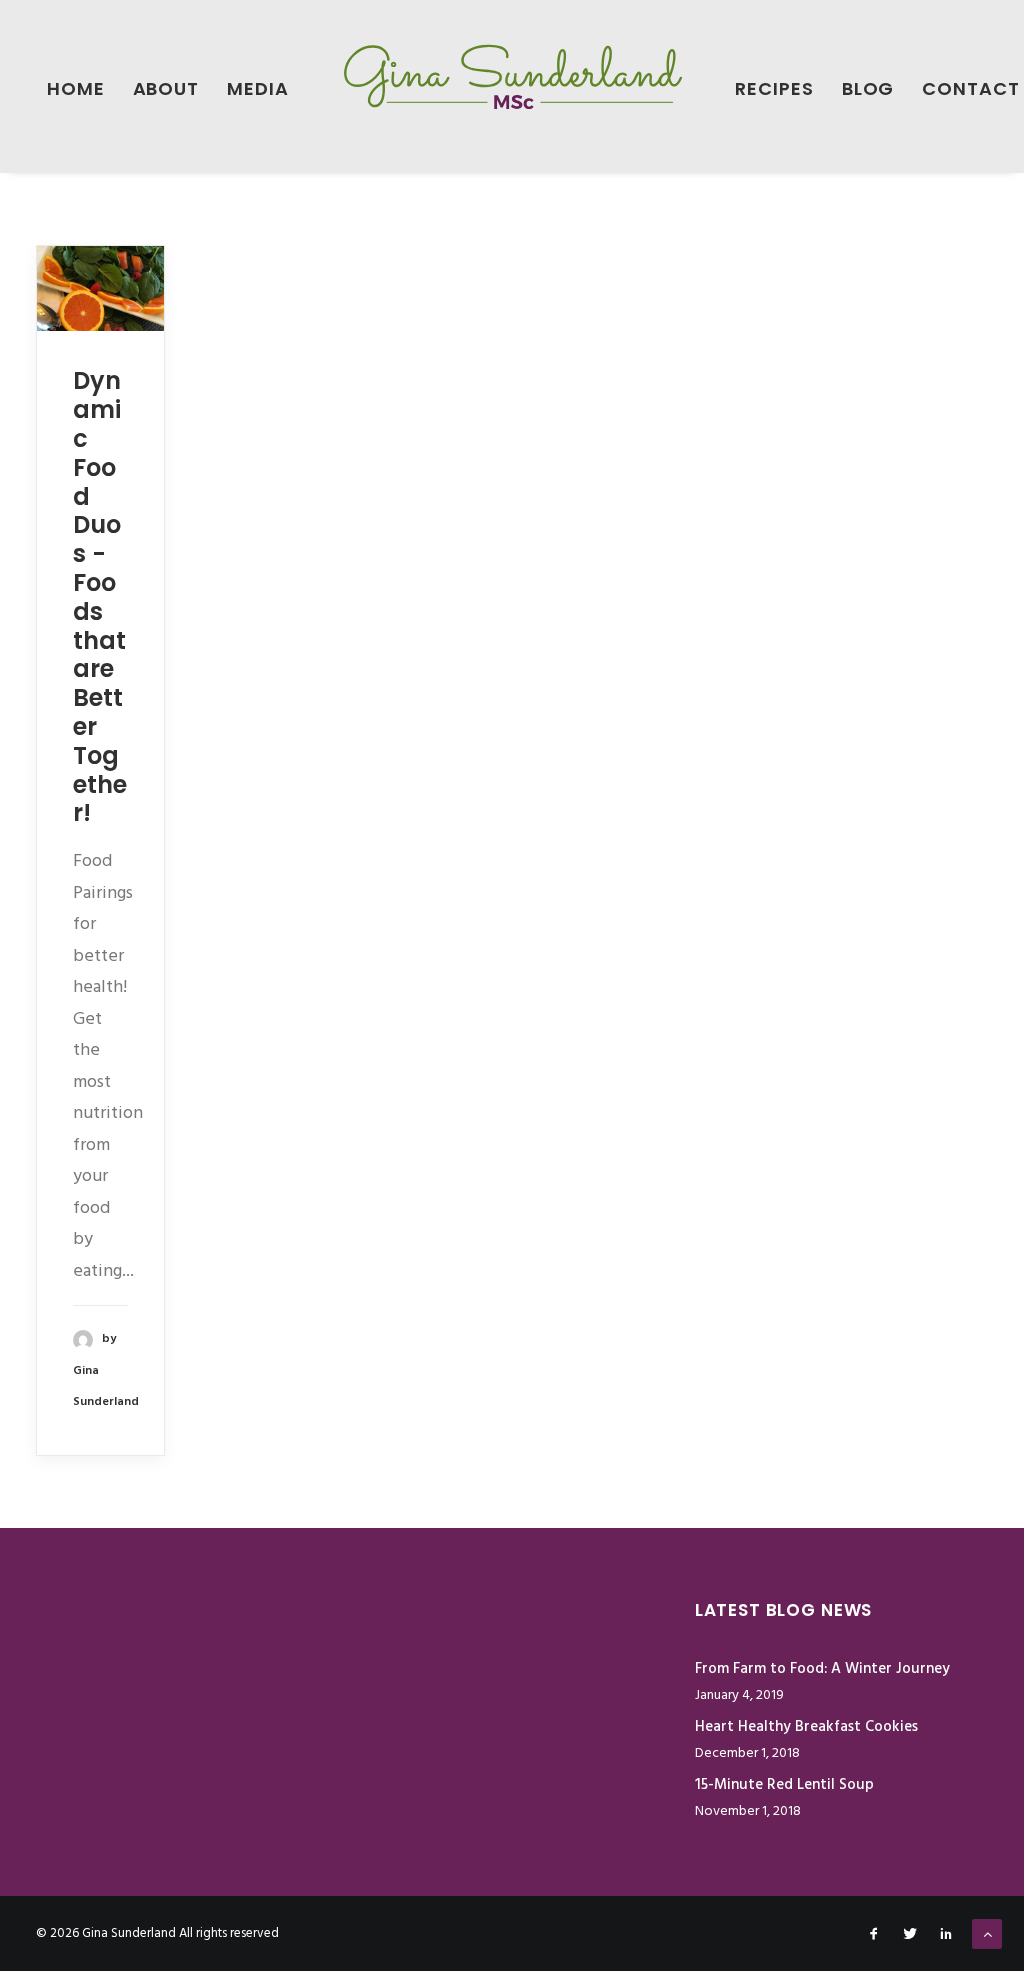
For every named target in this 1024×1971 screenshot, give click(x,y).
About (166, 88)
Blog (868, 88)
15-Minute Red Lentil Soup (784, 1785)
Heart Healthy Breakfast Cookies (806, 1727)
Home (76, 88)
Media (258, 88)
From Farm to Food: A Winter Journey (822, 1669)
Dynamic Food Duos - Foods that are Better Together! (100, 596)
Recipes (774, 88)
